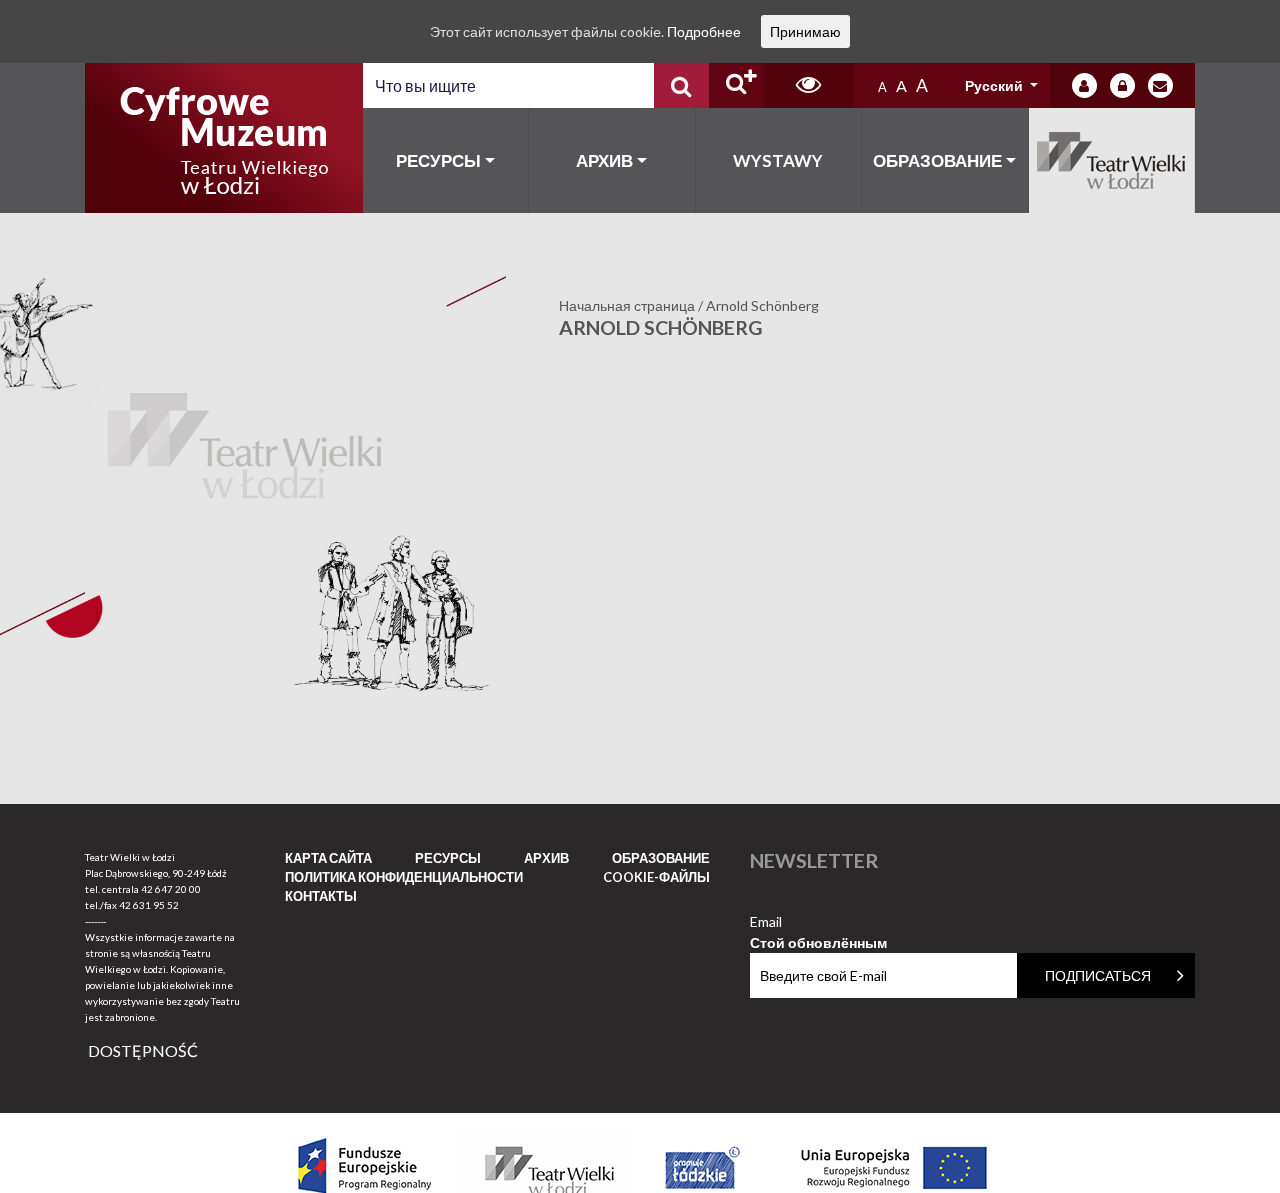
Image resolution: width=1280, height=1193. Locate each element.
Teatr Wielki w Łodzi (1112, 160)
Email (818, 922)
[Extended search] (736, 85)
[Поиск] (681, 85)
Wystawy (778, 160)
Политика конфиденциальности (404, 877)
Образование (937, 160)
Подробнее (704, 31)
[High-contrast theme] (808, 85)
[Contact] (1160, 85)
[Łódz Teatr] (224, 138)
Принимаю (805, 31)
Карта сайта (328, 858)
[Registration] (1122, 85)
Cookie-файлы (656, 877)
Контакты (321, 896)
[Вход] (1084, 85)
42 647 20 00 (171, 889)
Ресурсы (438, 160)
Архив (604, 160)
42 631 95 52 (149, 905)
